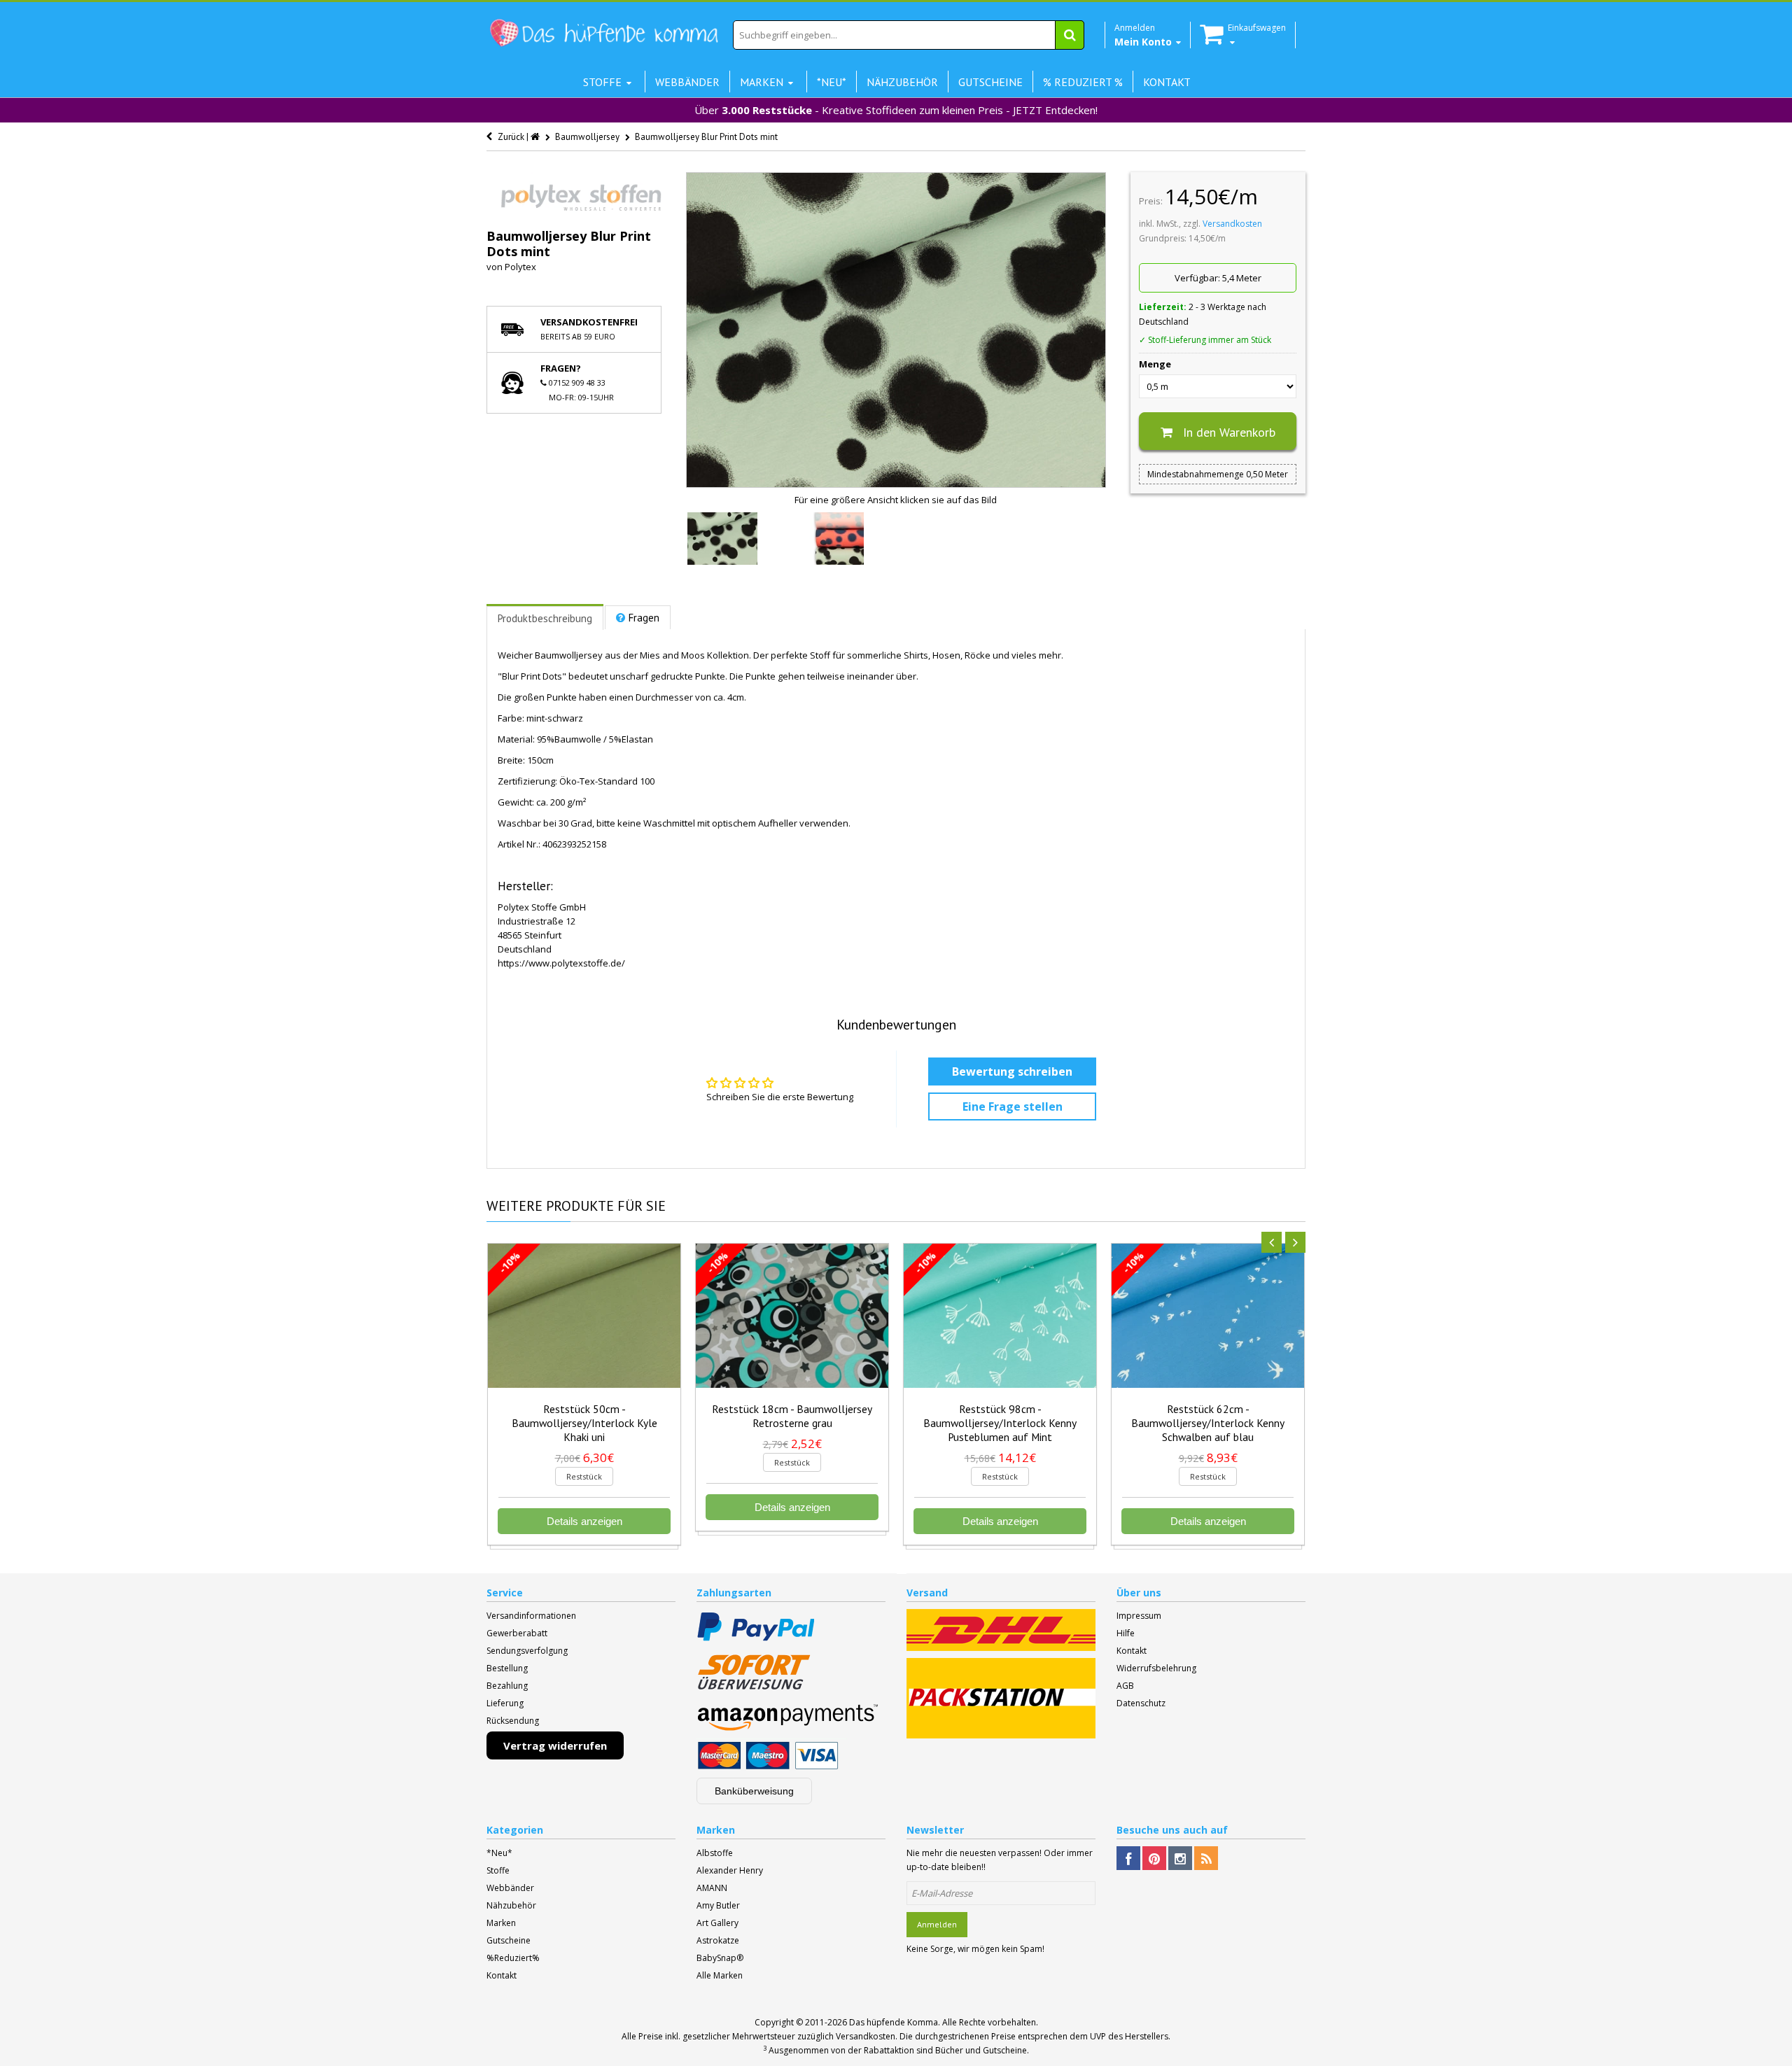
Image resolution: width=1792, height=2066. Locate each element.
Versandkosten (1232, 224)
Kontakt (1132, 1651)
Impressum (1139, 1616)
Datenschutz (1141, 1703)
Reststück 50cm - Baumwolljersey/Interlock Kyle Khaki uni (584, 1423)
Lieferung (505, 1703)
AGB (1125, 1686)
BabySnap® (720, 1958)
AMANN (712, 1888)
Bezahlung (507, 1686)
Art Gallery (717, 1923)
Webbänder (510, 1888)
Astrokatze (718, 1940)
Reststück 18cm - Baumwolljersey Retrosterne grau (792, 1416)
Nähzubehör (511, 1905)
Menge (1155, 364)
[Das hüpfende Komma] (603, 33)
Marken (501, 1923)
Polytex (520, 267)
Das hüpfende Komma (894, 2022)
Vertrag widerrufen (555, 1745)
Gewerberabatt (517, 1633)
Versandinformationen (531, 1616)
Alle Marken (720, 1975)
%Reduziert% (513, 1958)
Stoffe (498, 1870)
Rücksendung (513, 1721)
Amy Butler (718, 1905)
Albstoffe (715, 1853)
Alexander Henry (730, 1870)
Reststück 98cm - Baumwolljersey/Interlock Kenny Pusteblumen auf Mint (1000, 1423)
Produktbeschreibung (545, 618)
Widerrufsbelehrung (1156, 1668)
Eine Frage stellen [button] (1013, 1106)
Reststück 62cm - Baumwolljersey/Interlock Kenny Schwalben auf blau (1208, 1423)
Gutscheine (509, 1940)
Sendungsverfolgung (527, 1651)
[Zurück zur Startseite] (536, 137)
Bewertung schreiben (1012, 1071)
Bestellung (507, 1668)
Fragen (644, 618)
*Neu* (499, 1853)
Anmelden (937, 1924)
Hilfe (1126, 1633)
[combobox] (909, 35)
